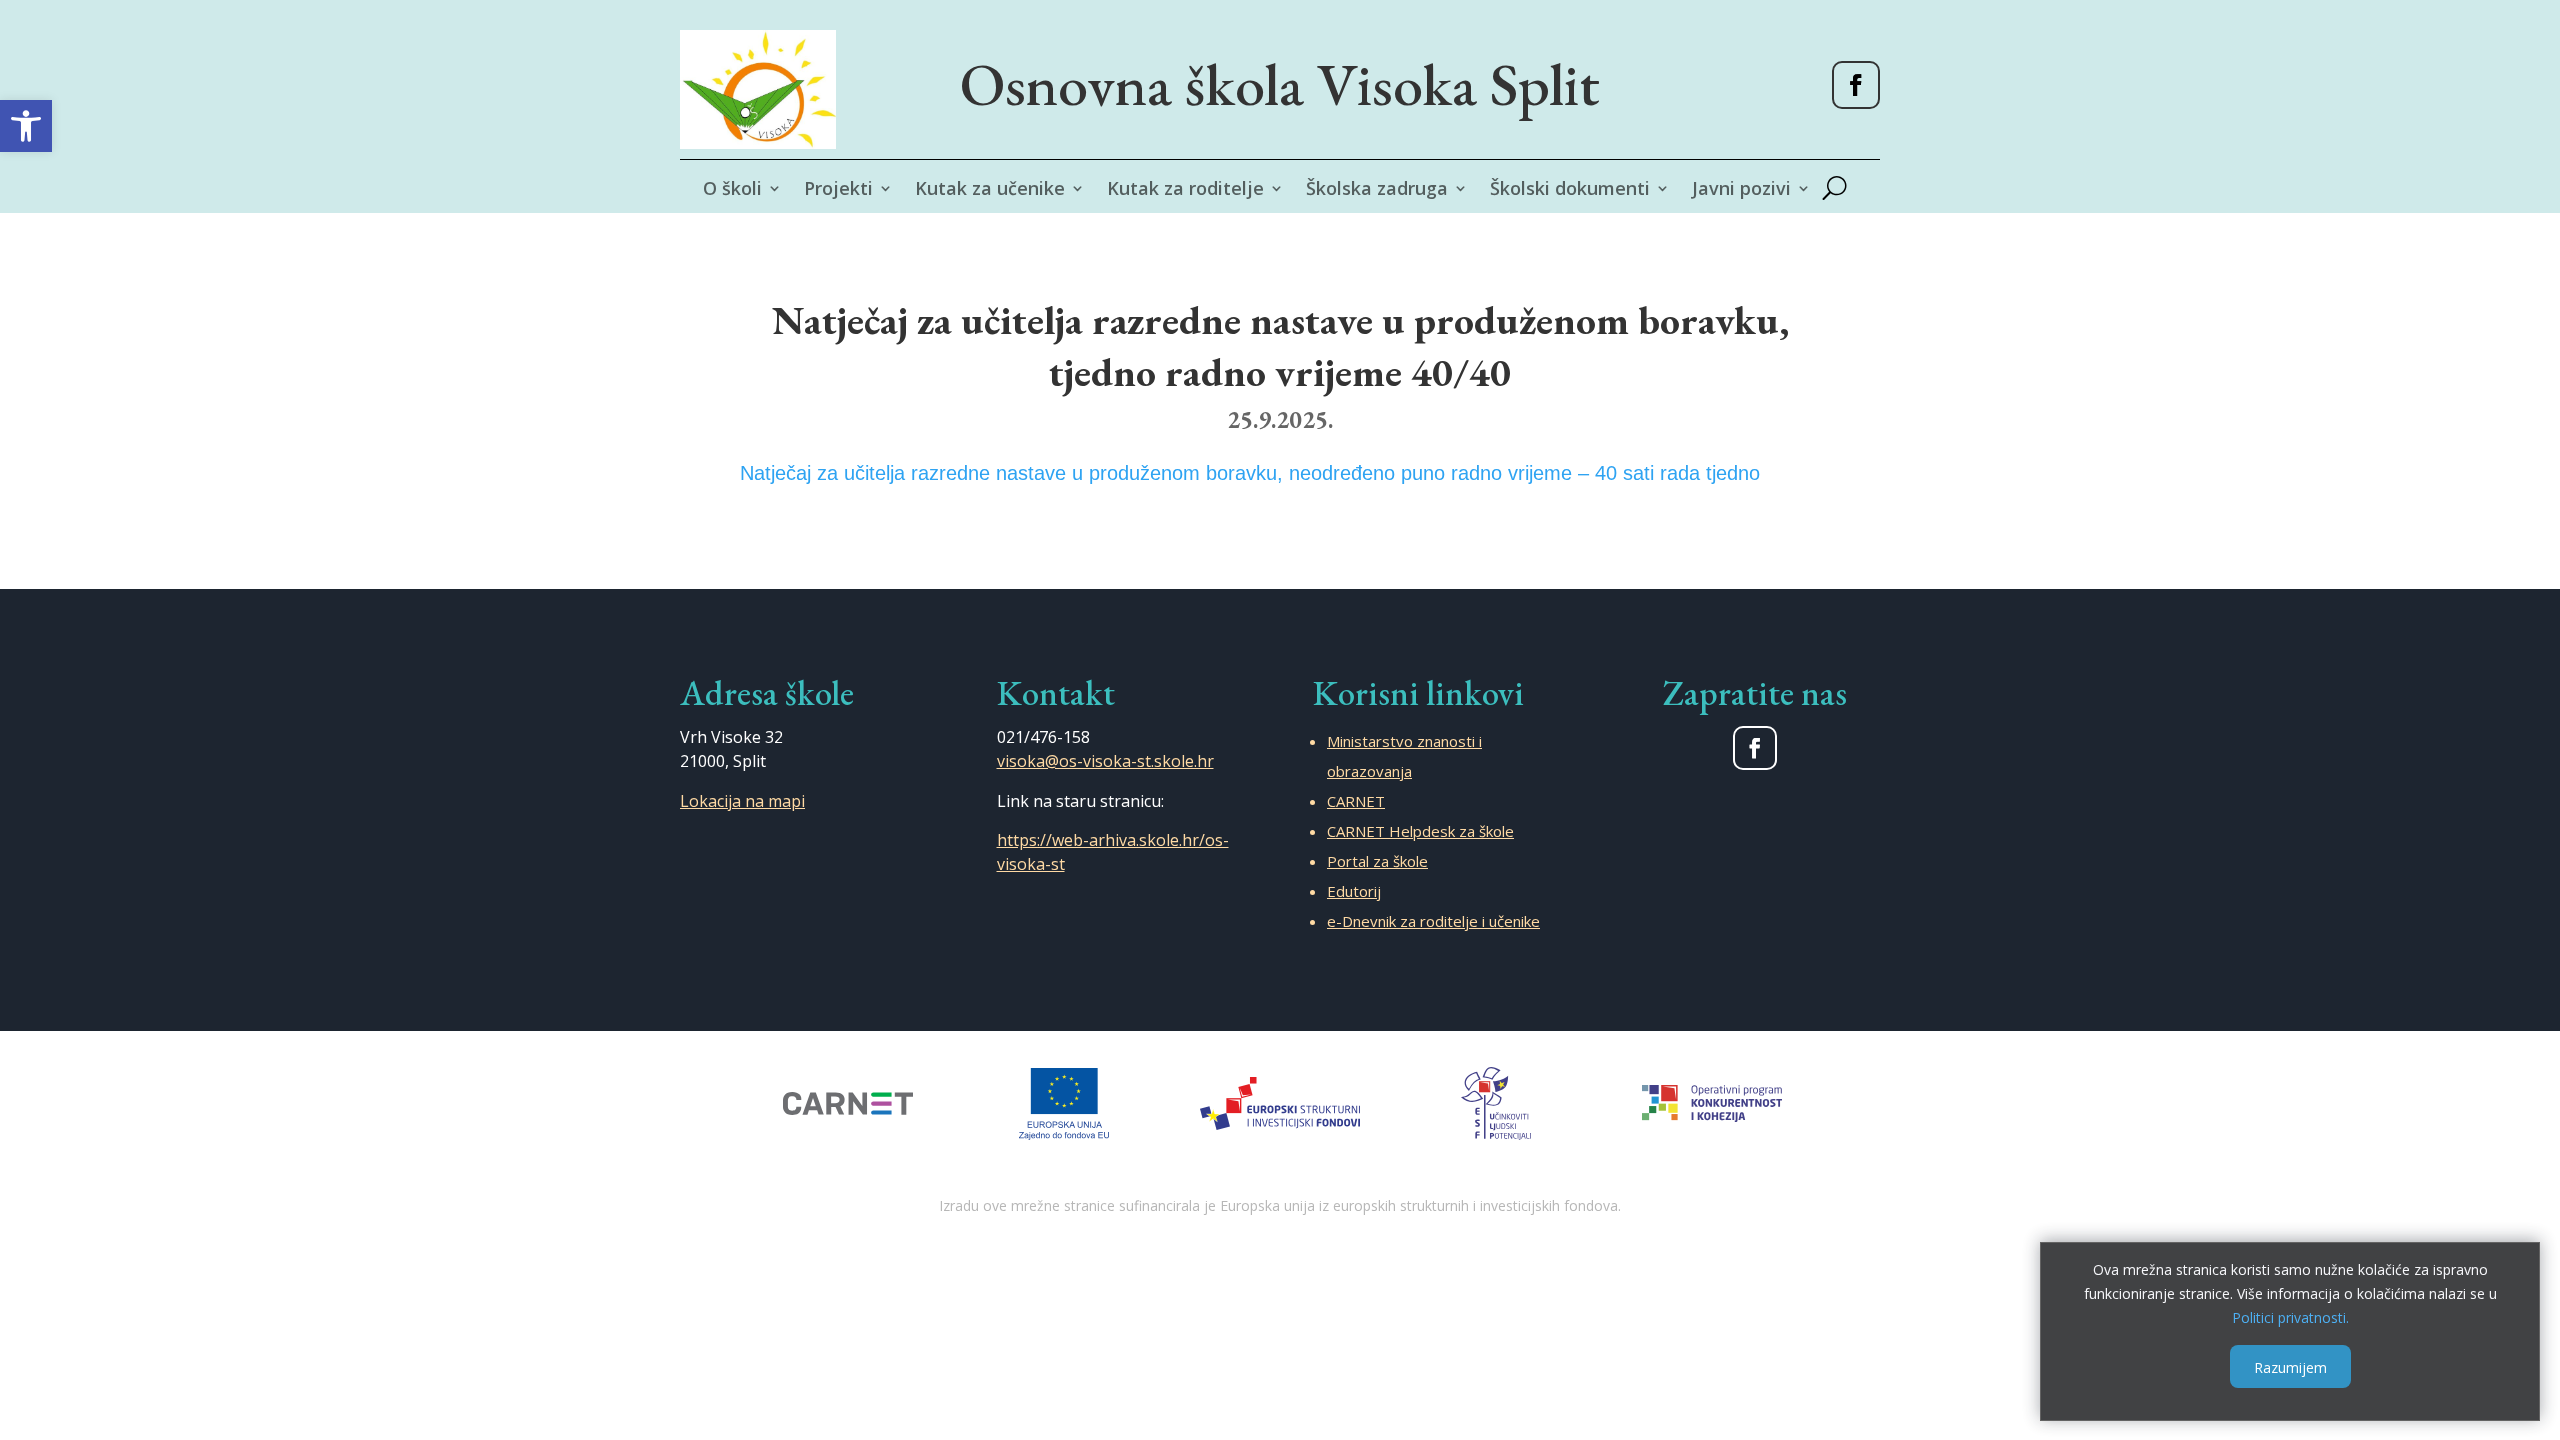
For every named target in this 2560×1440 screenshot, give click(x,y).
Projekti (838, 190)
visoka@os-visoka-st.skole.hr (1105, 761)
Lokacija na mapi (742, 801)
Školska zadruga (1377, 190)
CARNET (1356, 801)
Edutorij (1354, 891)
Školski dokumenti (1570, 190)
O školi (732, 190)
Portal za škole (1377, 861)
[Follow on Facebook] (1856, 85)
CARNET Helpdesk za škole (1420, 831)
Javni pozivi (1741, 190)
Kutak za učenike (990, 190)
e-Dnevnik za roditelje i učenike (1433, 921)
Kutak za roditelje (1185, 190)
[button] (26, 126)
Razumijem (2290, 1366)
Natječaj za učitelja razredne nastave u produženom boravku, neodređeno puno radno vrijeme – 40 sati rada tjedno (1250, 473)
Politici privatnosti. (2290, 1316)
